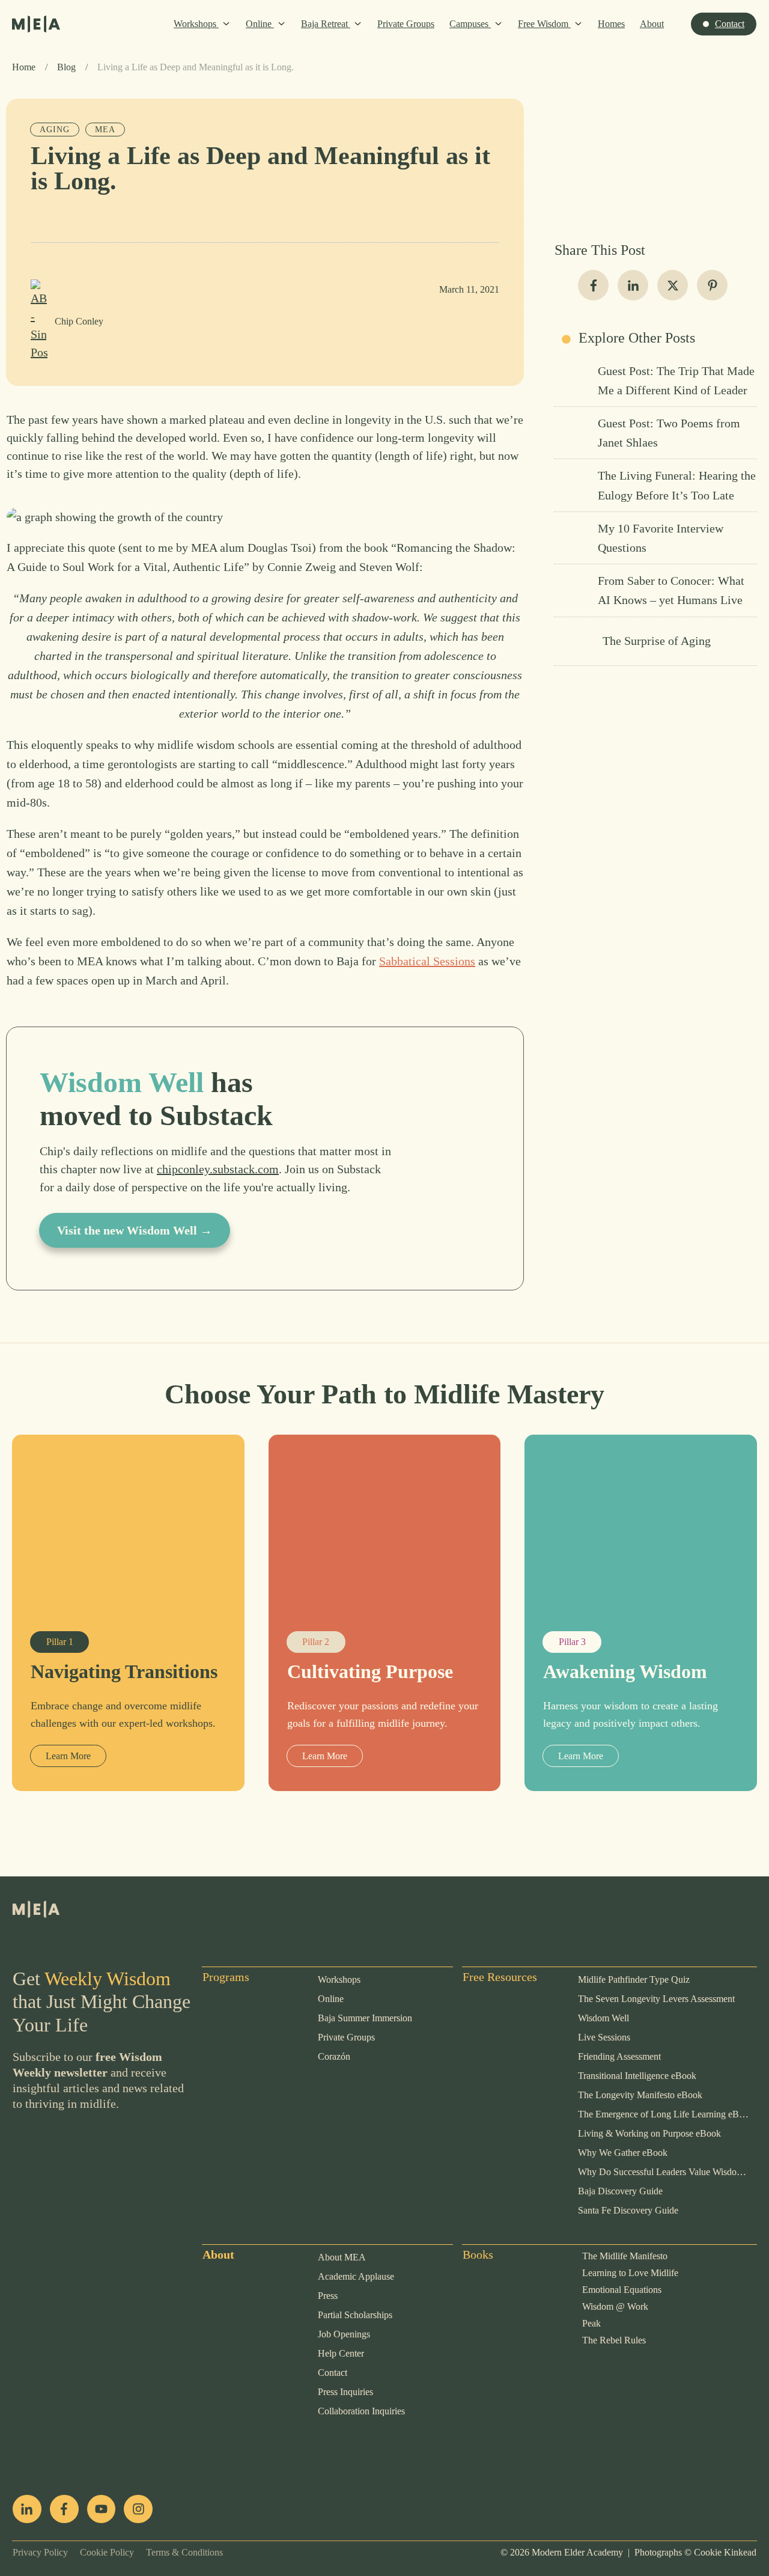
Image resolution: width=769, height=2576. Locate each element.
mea (105, 130)
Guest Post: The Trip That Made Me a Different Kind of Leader (655, 380)
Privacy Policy (40, 2552)
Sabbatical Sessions (427, 961)
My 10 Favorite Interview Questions (655, 538)
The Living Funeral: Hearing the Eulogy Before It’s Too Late (655, 485)
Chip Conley (79, 321)
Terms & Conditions (178, 2552)
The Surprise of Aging (655, 641)
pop (211, 2446)
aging (55, 130)
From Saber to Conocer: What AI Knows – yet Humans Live (655, 590)
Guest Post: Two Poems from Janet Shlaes (655, 433)
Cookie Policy (101, 2552)
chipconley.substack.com (218, 1169)
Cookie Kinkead (725, 2552)
